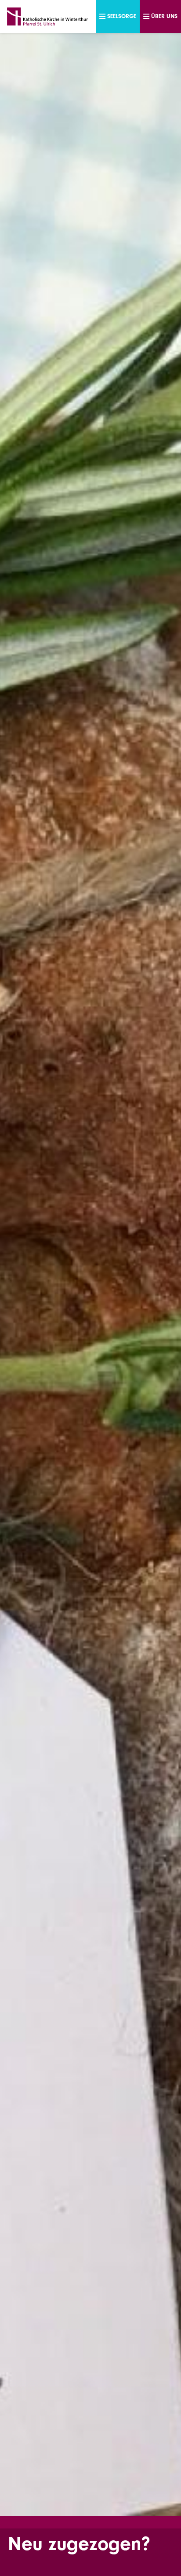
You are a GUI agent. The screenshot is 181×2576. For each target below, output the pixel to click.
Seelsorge (122, 16)
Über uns (164, 16)
